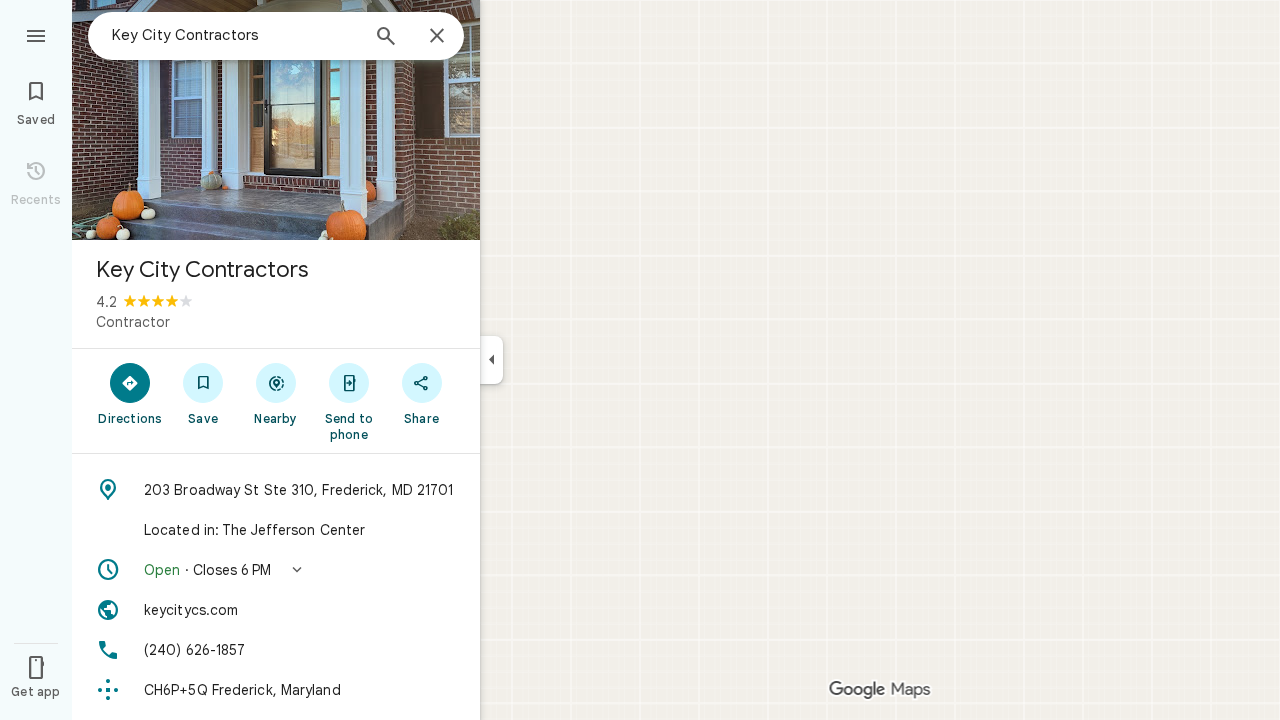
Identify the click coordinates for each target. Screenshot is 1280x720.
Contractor (133, 322)
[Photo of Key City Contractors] (276, 120)
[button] (276, 570)
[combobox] (235, 35)
